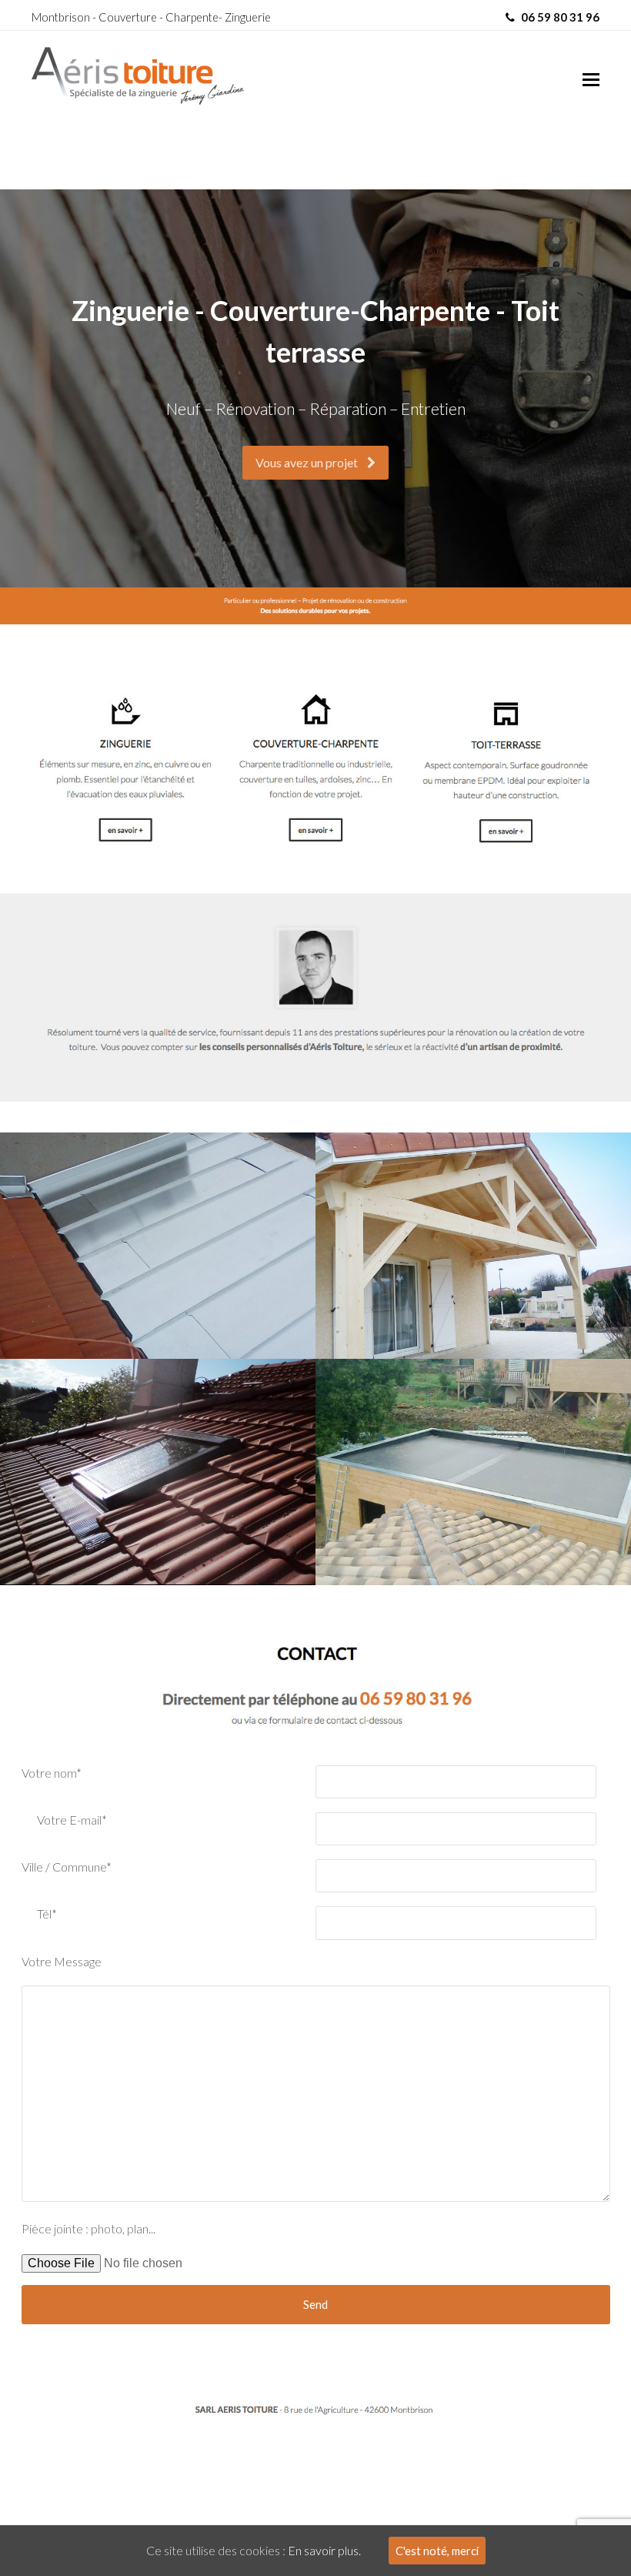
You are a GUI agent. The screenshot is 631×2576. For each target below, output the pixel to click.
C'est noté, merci (437, 2551)
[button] (591, 79)
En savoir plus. (324, 2550)
